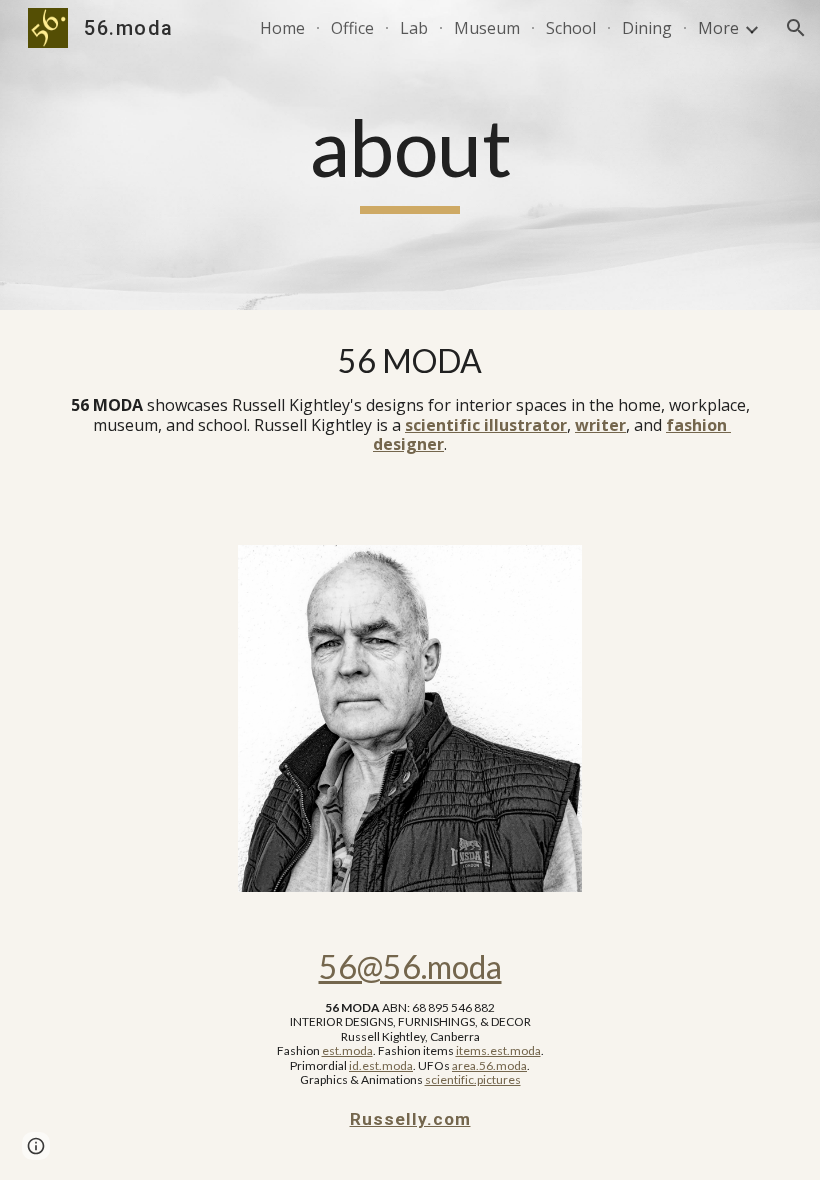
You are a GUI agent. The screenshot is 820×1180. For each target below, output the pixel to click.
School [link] (571, 28)
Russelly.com (410, 1119)
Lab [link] (414, 28)
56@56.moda (410, 966)
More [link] (718, 28)
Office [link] (352, 28)
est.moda (347, 1050)
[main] (410, 155)
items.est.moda (498, 1050)
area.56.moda (489, 1065)
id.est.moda (381, 1065)
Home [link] (282, 28)
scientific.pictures (473, 1079)
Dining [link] (647, 28)
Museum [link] (487, 28)
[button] (796, 28)
